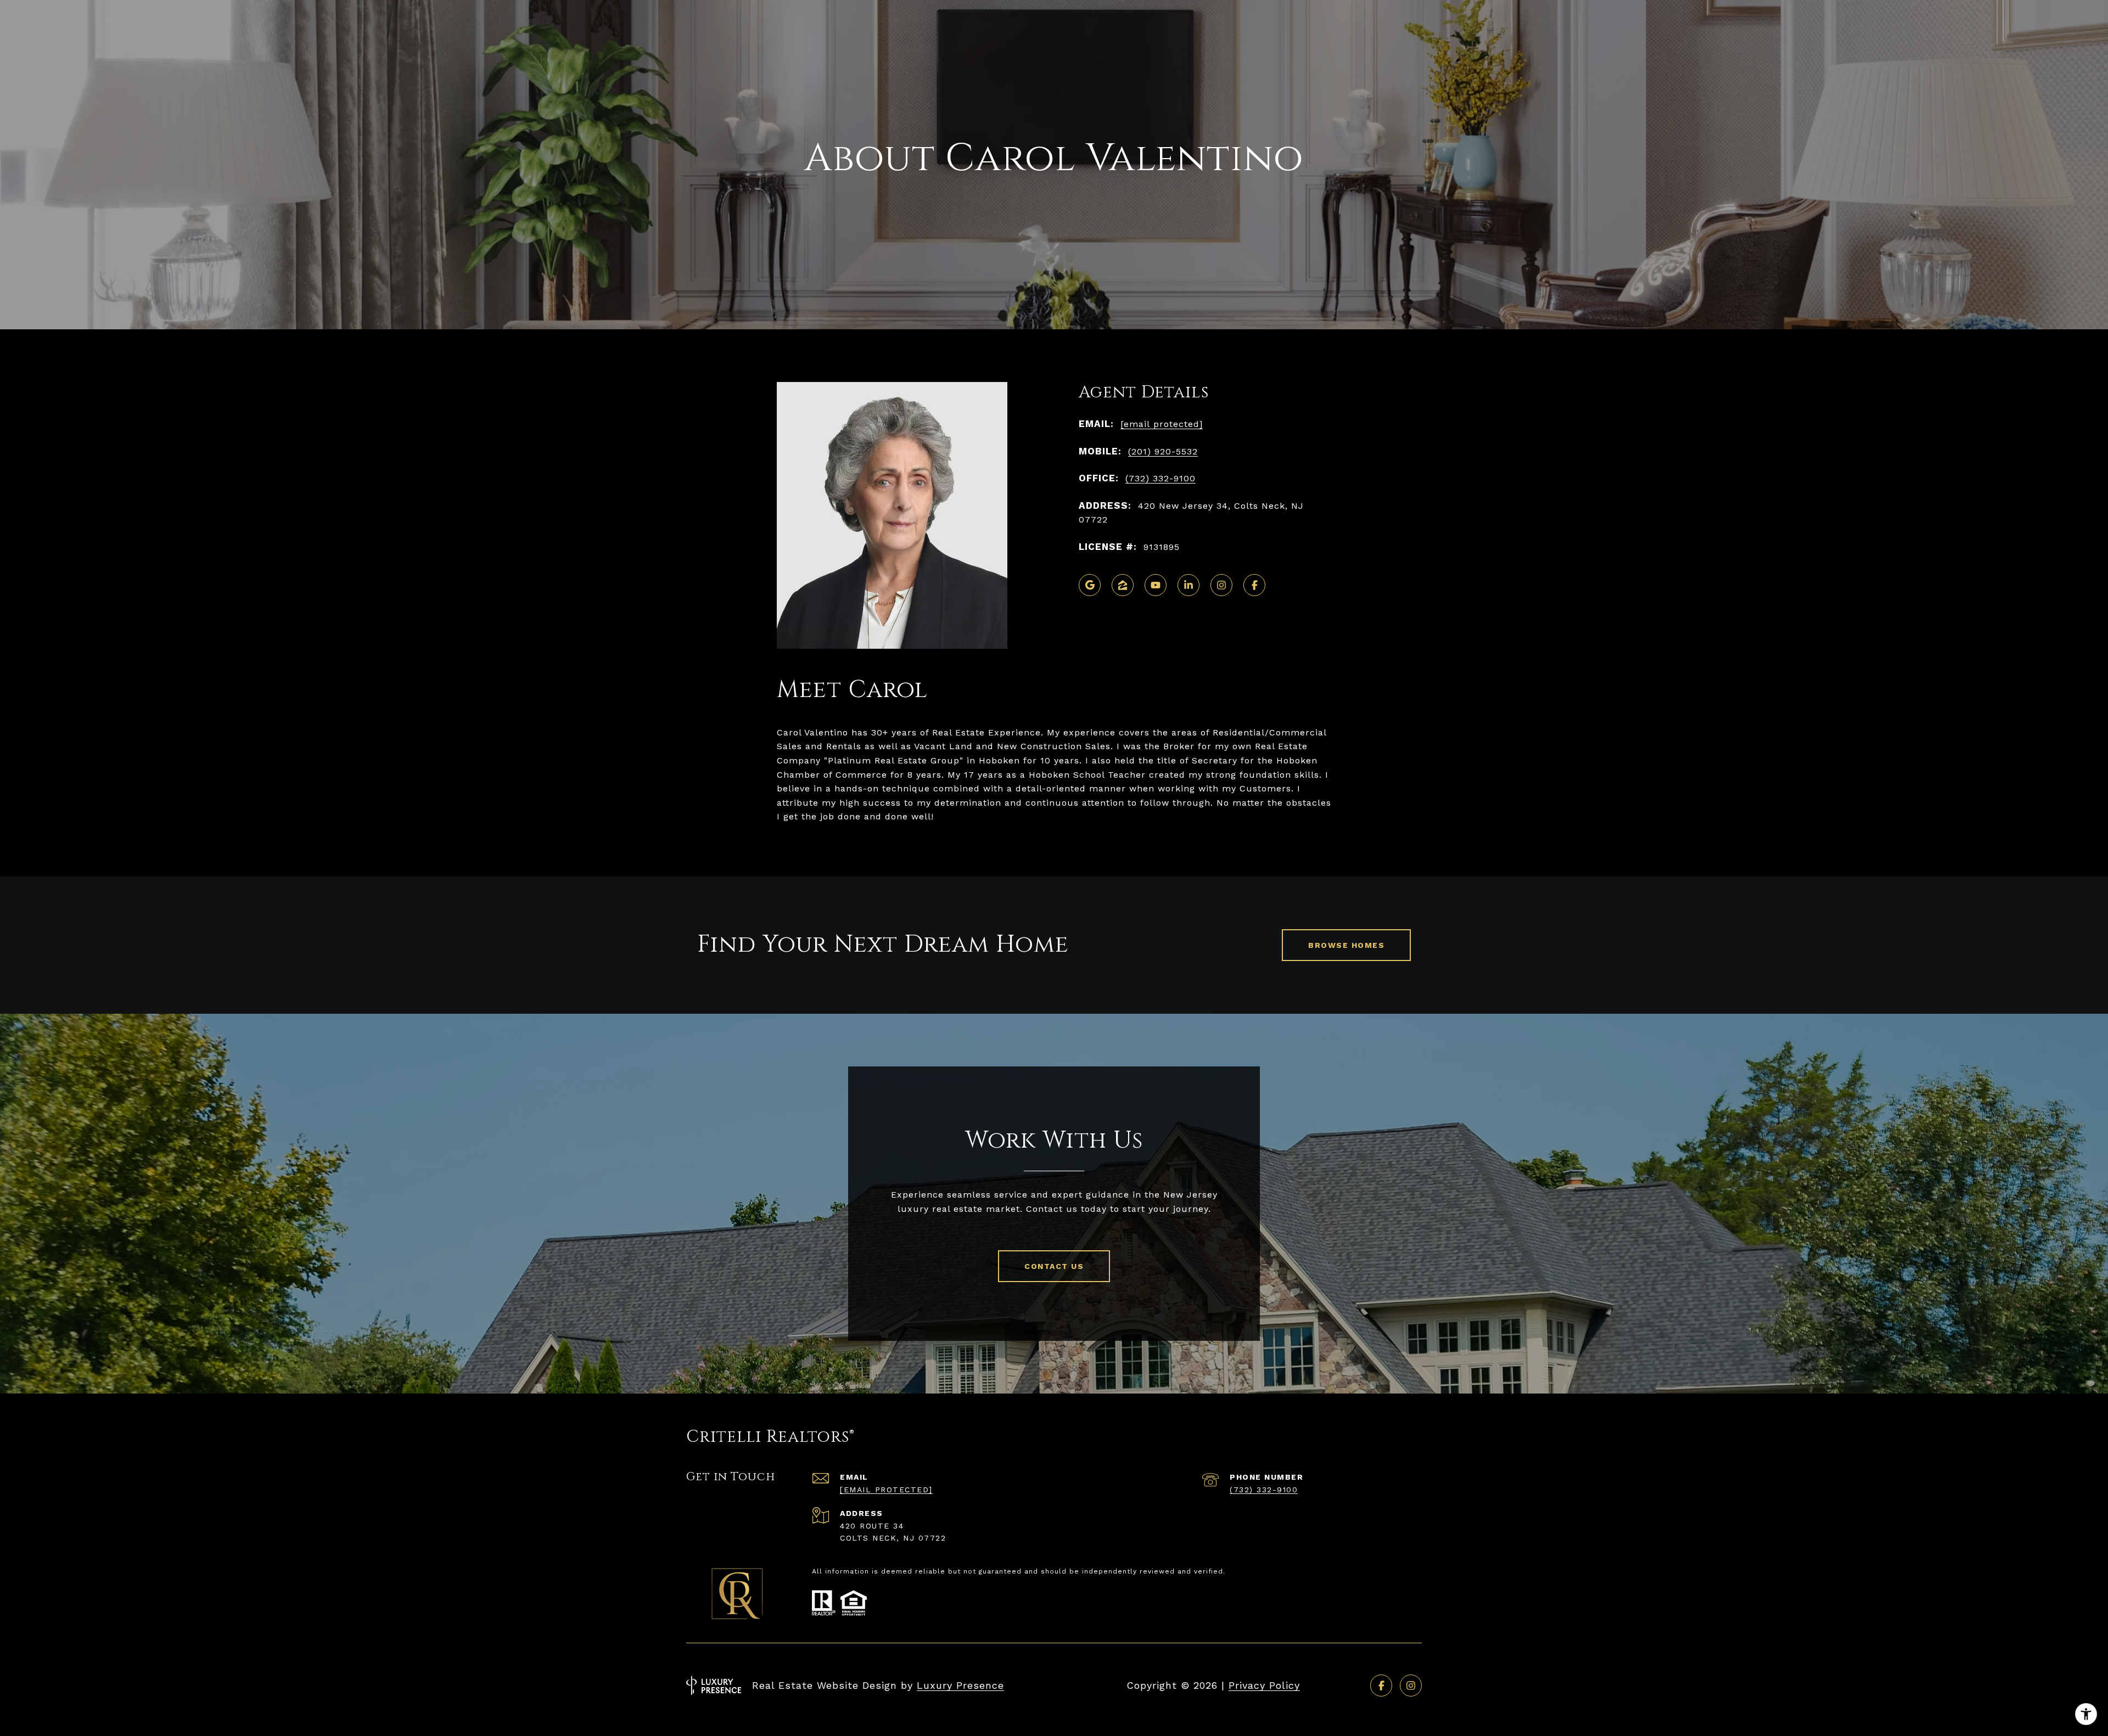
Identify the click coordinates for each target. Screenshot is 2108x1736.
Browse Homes (1346, 945)
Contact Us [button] (1054, 1266)
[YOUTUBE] (1156, 585)
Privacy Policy (1264, 1685)
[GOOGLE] (1090, 585)
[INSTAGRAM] (1221, 585)
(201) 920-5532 (1163, 451)
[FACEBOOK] (1254, 585)
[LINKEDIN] (1188, 585)
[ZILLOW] (1123, 585)
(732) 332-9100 (1160, 478)
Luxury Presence (960, 1685)
